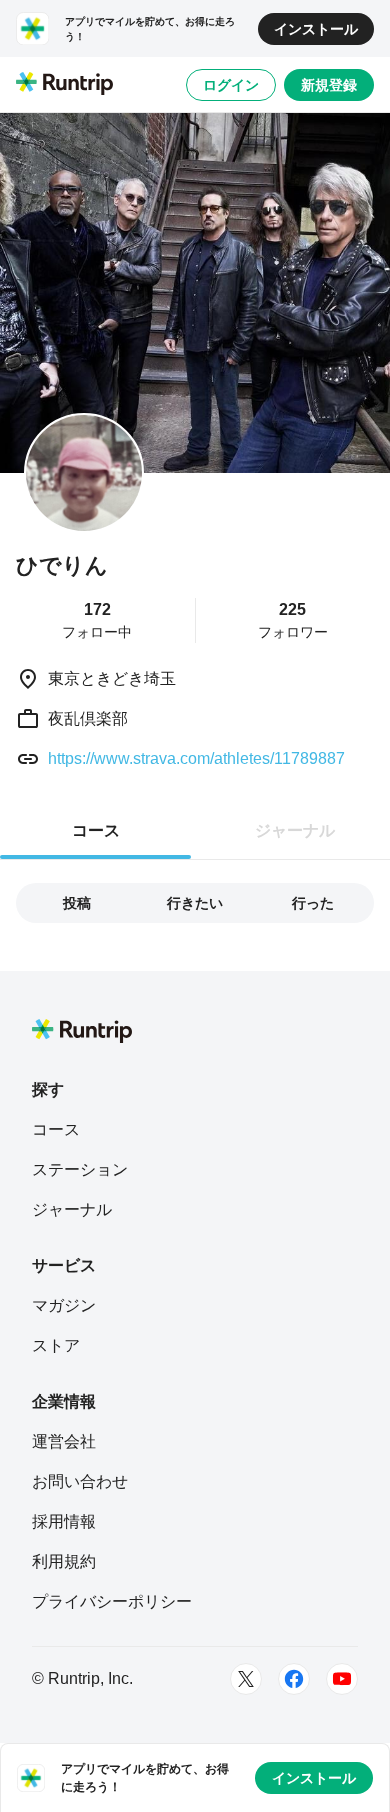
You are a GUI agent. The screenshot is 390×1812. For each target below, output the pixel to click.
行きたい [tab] (195, 903)
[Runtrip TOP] (64, 85)
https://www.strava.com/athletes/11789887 (196, 758)
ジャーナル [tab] (295, 830)
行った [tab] (313, 903)
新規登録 (329, 85)
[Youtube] (342, 1679)
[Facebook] (294, 1679)
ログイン (231, 85)
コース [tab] (96, 830)
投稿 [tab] (77, 903)
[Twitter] (246, 1679)
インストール (316, 29)
